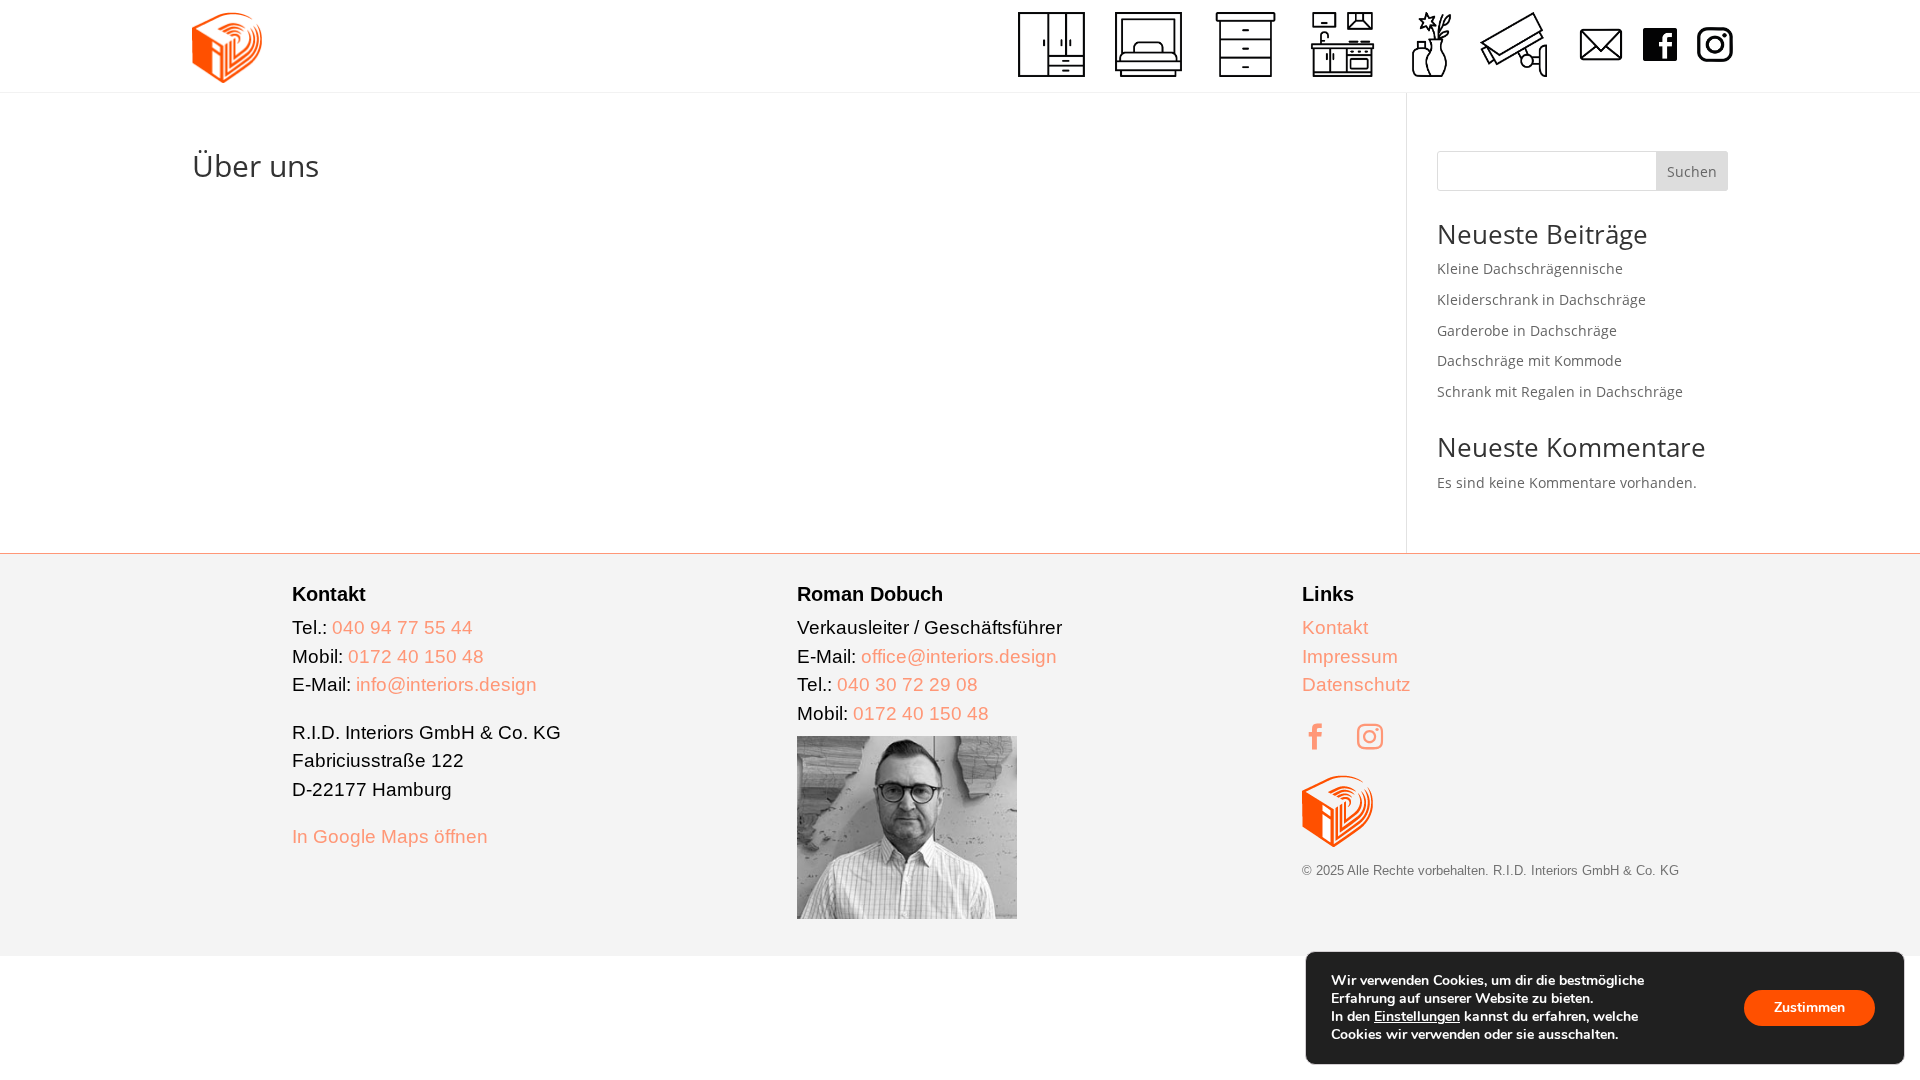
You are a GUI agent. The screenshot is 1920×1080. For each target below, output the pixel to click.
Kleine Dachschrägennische (1530, 268)
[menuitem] (1051, 44)
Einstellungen (1417, 1017)
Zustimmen (1809, 1007)
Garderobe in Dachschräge (1527, 330)
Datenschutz (1356, 684)
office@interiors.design (959, 656)
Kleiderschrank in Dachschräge (1541, 299)
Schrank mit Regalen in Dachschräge (1560, 391)
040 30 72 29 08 (907, 684)
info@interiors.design (446, 684)
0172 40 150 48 (416, 656)
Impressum (1350, 656)
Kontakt (1335, 627)
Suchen (1692, 171)
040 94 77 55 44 (402, 627)
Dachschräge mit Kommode (1529, 360)
